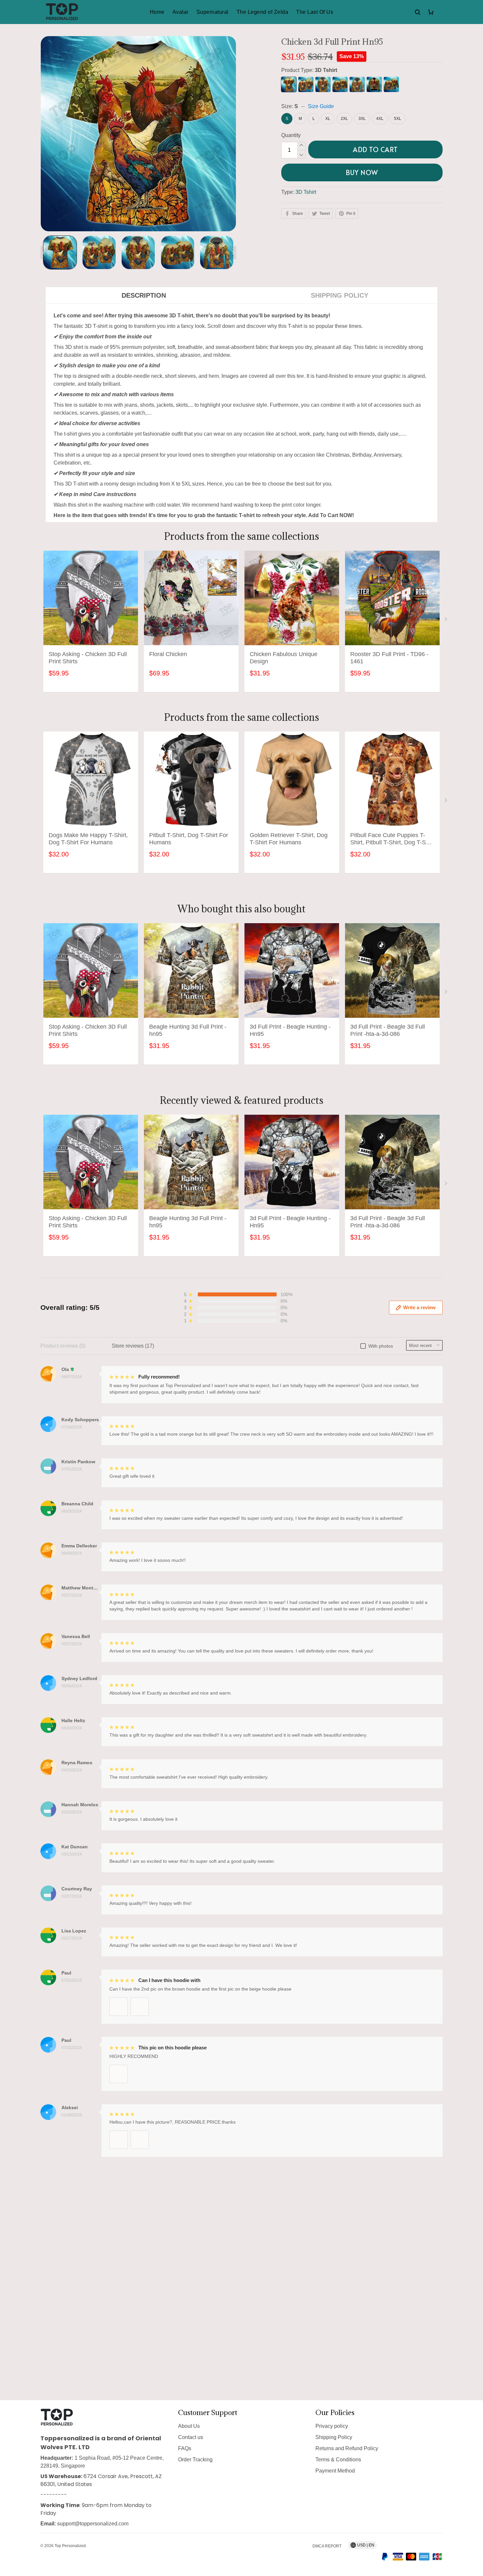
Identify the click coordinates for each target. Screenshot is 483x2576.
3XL (362, 119)
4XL (380, 119)
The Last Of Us (315, 12)
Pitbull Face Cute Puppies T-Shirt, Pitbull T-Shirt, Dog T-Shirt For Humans (392, 839)
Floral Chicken (168, 654)
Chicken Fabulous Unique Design (284, 658)
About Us (189, 2426)
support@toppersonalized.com (93, 2524)
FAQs (185, 2448)
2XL (344, 119)
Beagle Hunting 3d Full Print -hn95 (188, 1030)
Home (157, 12)
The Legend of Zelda (263, 12)
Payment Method (335, 2471)
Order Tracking (195, 2460)
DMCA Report (327, 2546)
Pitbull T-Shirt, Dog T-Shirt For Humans (189, 839)
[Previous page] (44, 253)
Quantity (291, 135)
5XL (398, 119)
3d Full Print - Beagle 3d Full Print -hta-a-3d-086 (388, 1030)
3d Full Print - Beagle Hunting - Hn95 (290, 1030)
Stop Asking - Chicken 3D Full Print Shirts (88, 658)
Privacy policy (332, 2426)
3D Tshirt (326, 70)
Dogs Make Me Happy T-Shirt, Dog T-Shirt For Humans (88, 839)
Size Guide (321, 106)
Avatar (181, 12)
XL (328, 119)
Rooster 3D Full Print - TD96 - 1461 (389, 658)
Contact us (191, 2437)
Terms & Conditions (338, 2460)
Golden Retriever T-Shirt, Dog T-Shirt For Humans (289, 839)
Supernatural (213, 12)
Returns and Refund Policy (347, 2448)
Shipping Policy (334, 2437)
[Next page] (233, 253)
